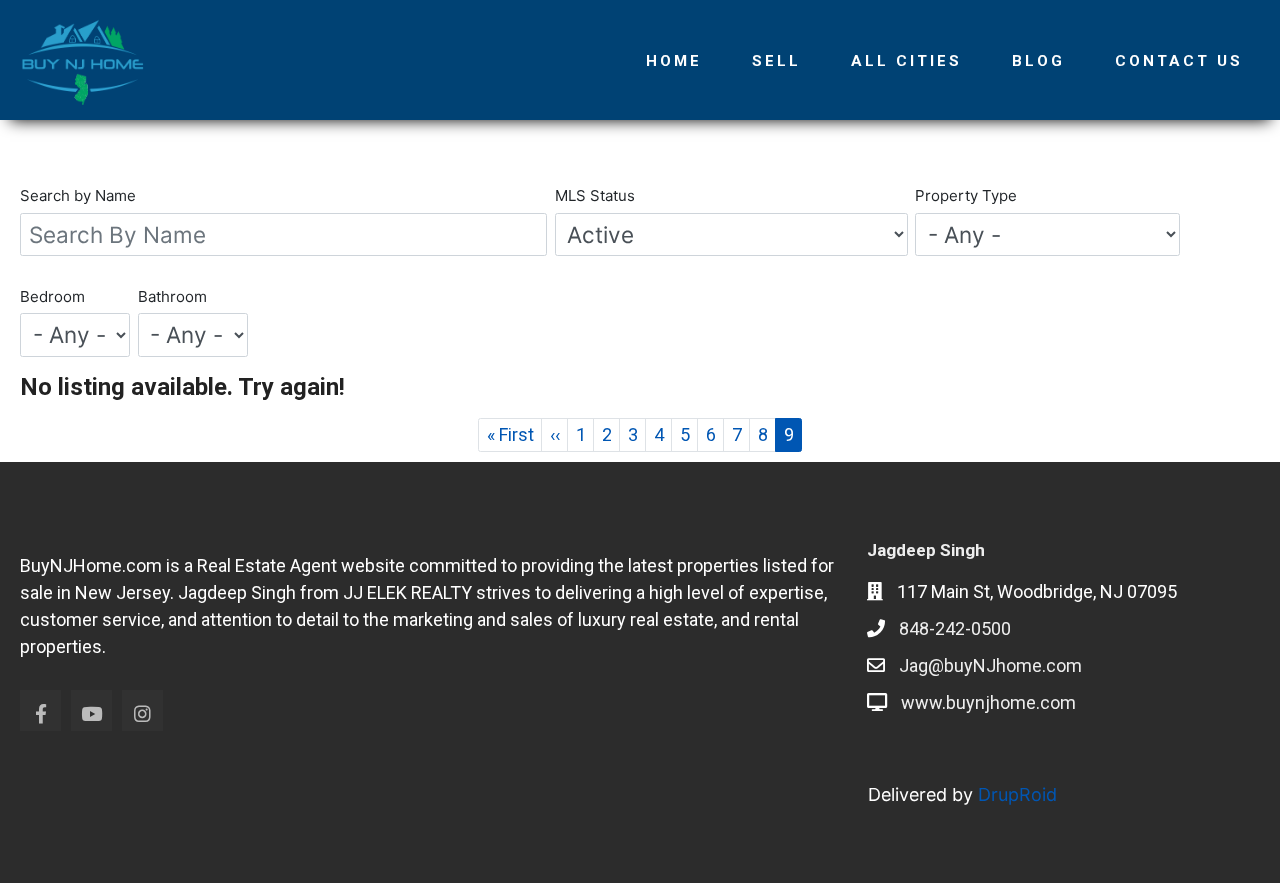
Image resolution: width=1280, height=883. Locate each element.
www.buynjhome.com (988, 702)
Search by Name (78, 195)
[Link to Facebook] (40, 710)
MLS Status (595, 195)
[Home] (89, 60)
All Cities (906, 61)
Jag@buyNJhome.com (990, 665)
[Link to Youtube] (91, 710)
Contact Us (1179, 61)
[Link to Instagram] (142, 710)
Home (674, 61)
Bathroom (172, 296)
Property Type (966, 195)
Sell (776, 61)
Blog (1038, 61)
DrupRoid (1017, 794)
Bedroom (52, 296)
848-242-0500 (955, 628)
